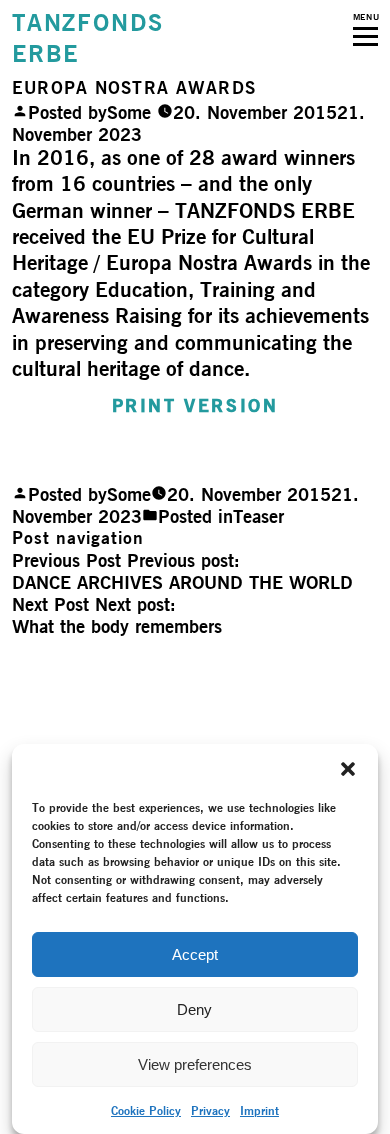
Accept (195, 954)
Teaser (258, 516)
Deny (194, 1009)
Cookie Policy (146, 1110)
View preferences (195, 1064)
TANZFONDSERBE (88, 38)
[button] (348, 769)
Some (129, 112)
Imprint (259, 1110)
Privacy (210, 1110)
